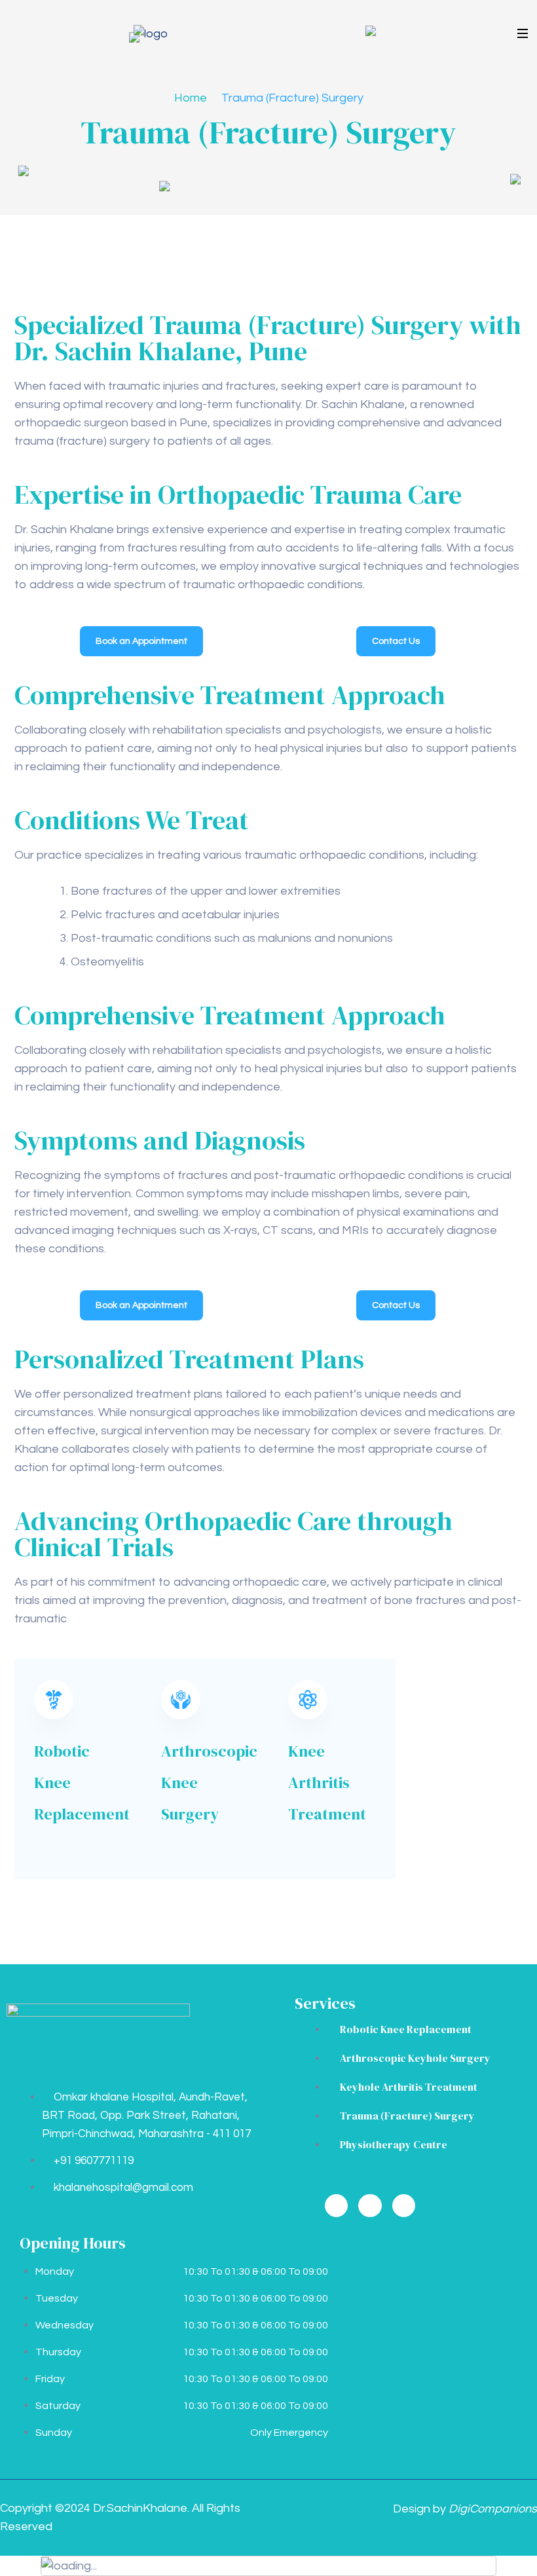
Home (191, 98)
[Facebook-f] (336, 2206)
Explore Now (68, 1849)
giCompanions (493, 2509)
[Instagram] (370, 2206)
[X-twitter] (404, 2206)
